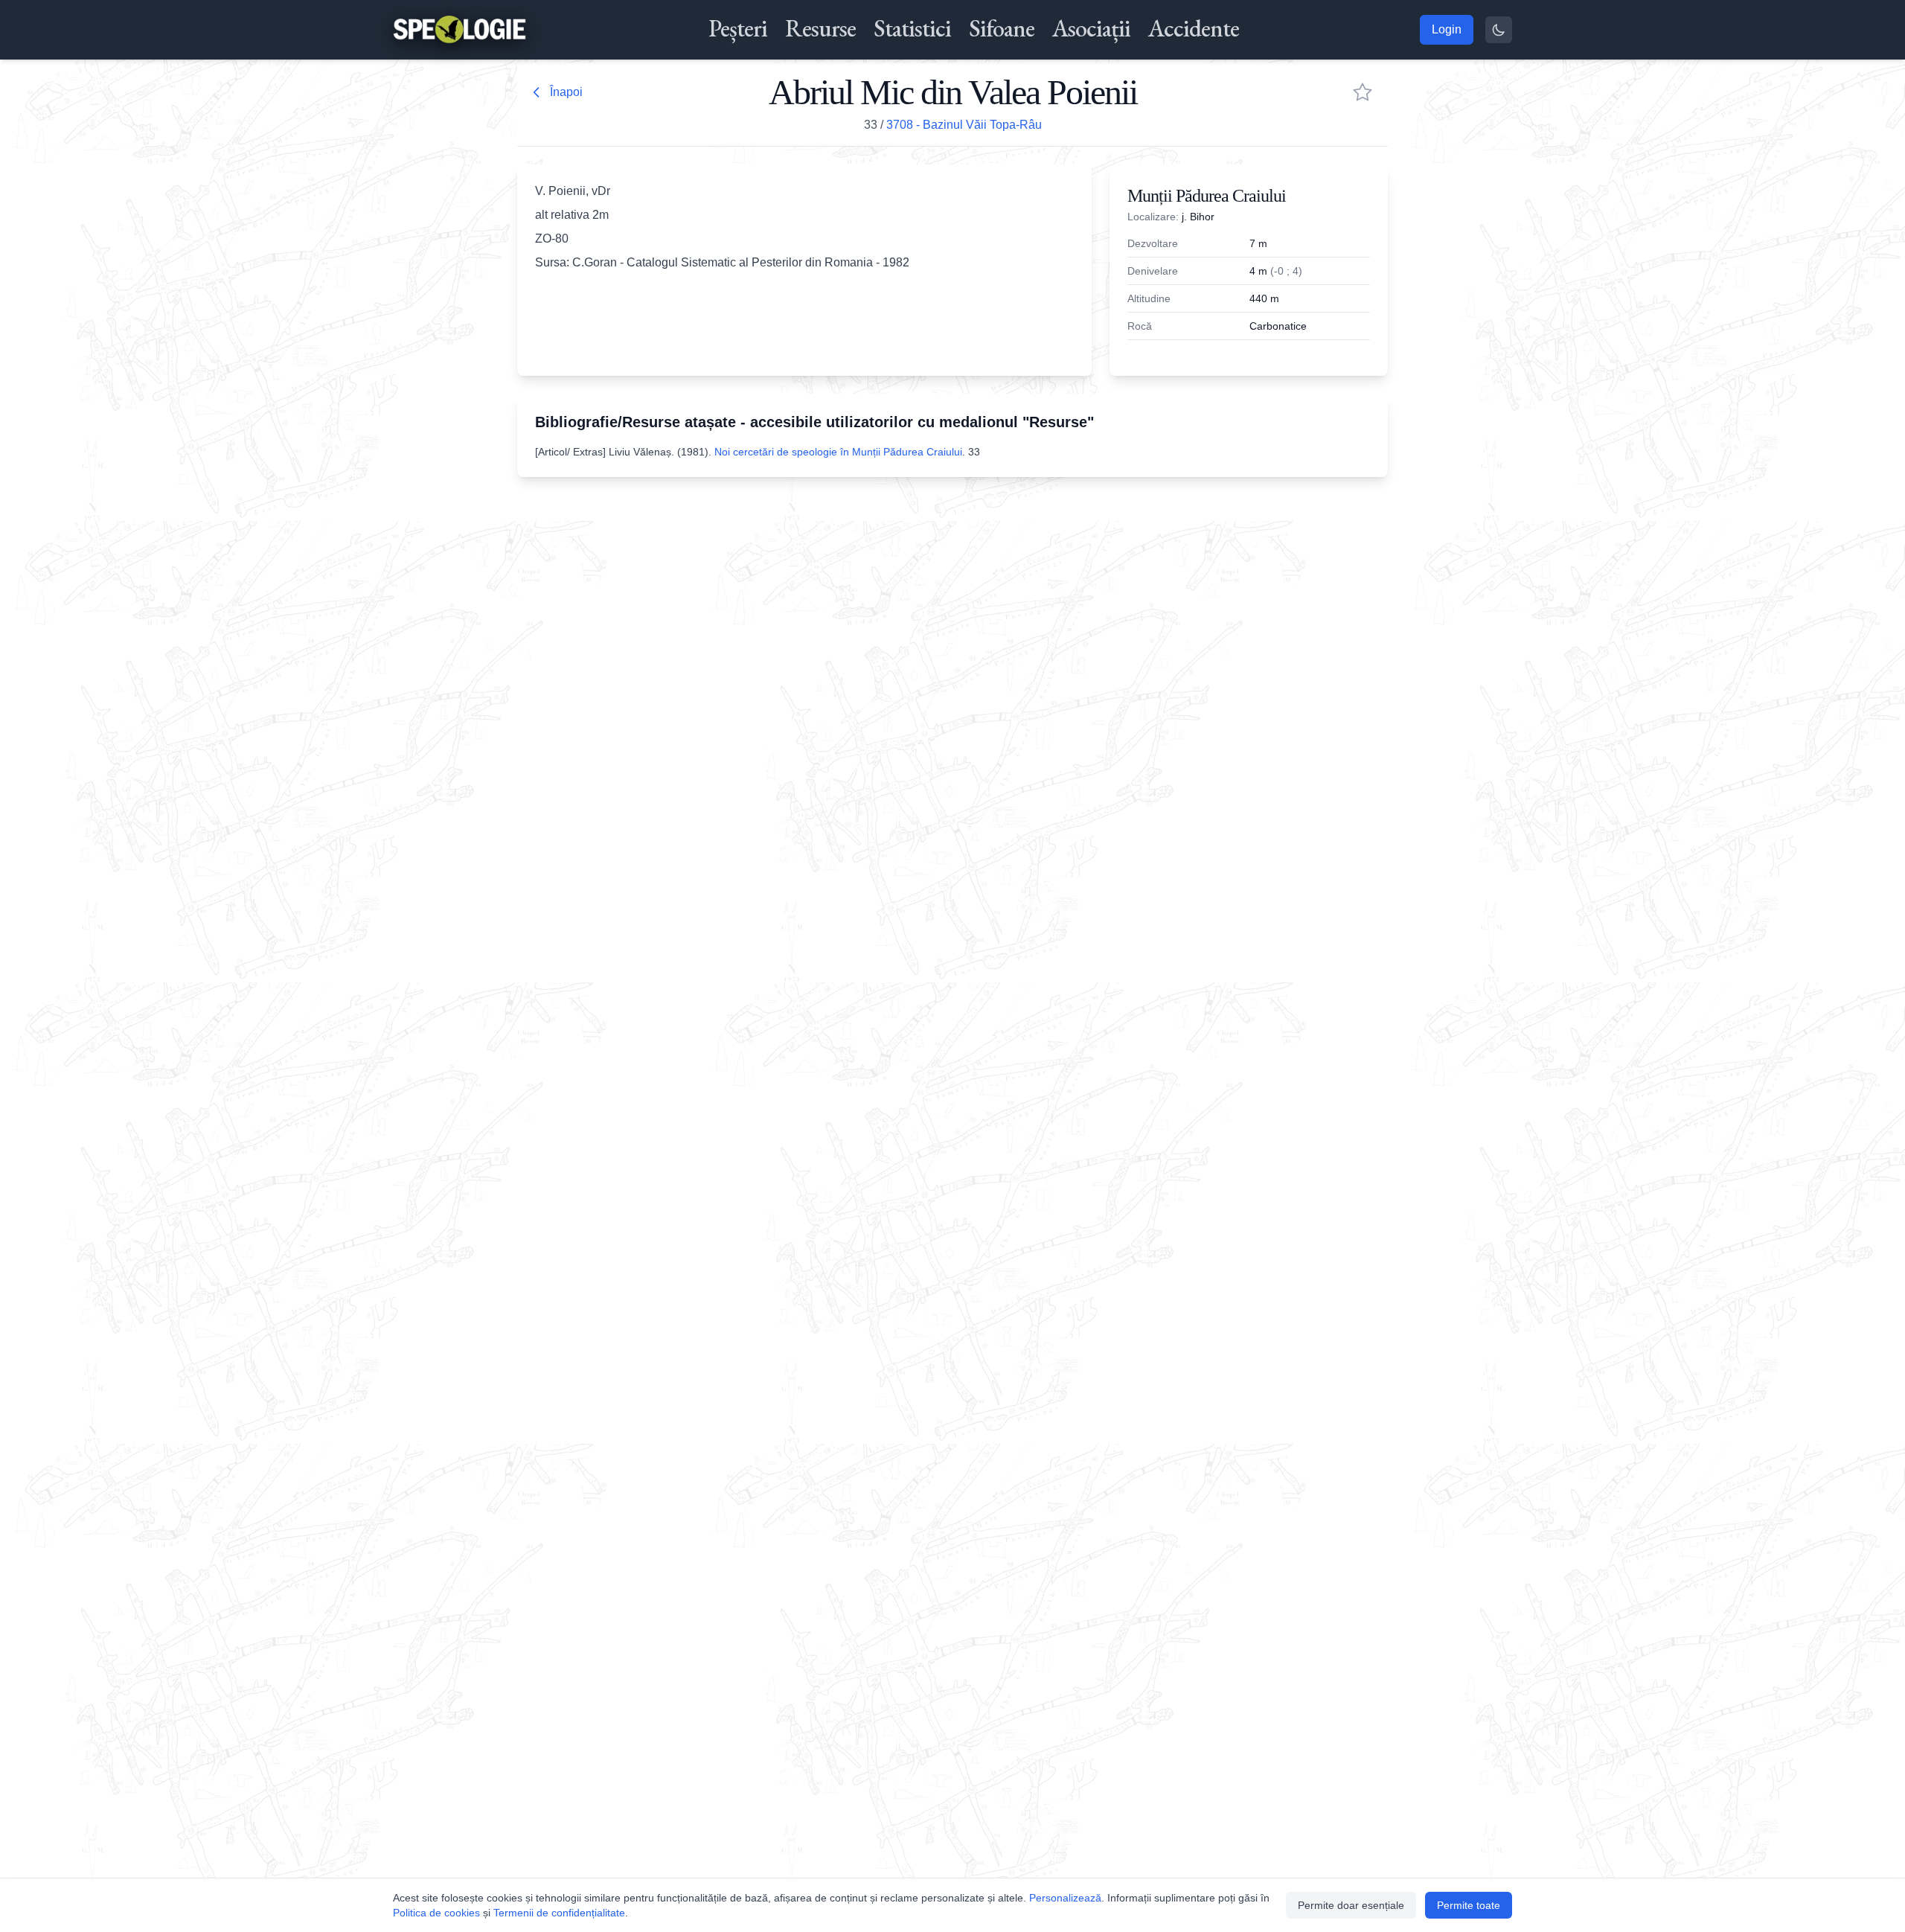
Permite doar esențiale (1351, 1905)
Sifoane (1002, 28)
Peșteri (738, 28)
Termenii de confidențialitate (559, 1913)
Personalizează (1065, 1898)
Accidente (1194, 28)
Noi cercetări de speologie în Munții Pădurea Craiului (838, 452)
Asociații (1091, 28)
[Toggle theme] (1499, 30)
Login (1447, 29)
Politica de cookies (436, 1913)
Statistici (912, 28)
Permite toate (1469, 1905)
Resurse (820, 28)
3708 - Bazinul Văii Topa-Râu (964, 125)
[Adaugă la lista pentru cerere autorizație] (1363, 92)
